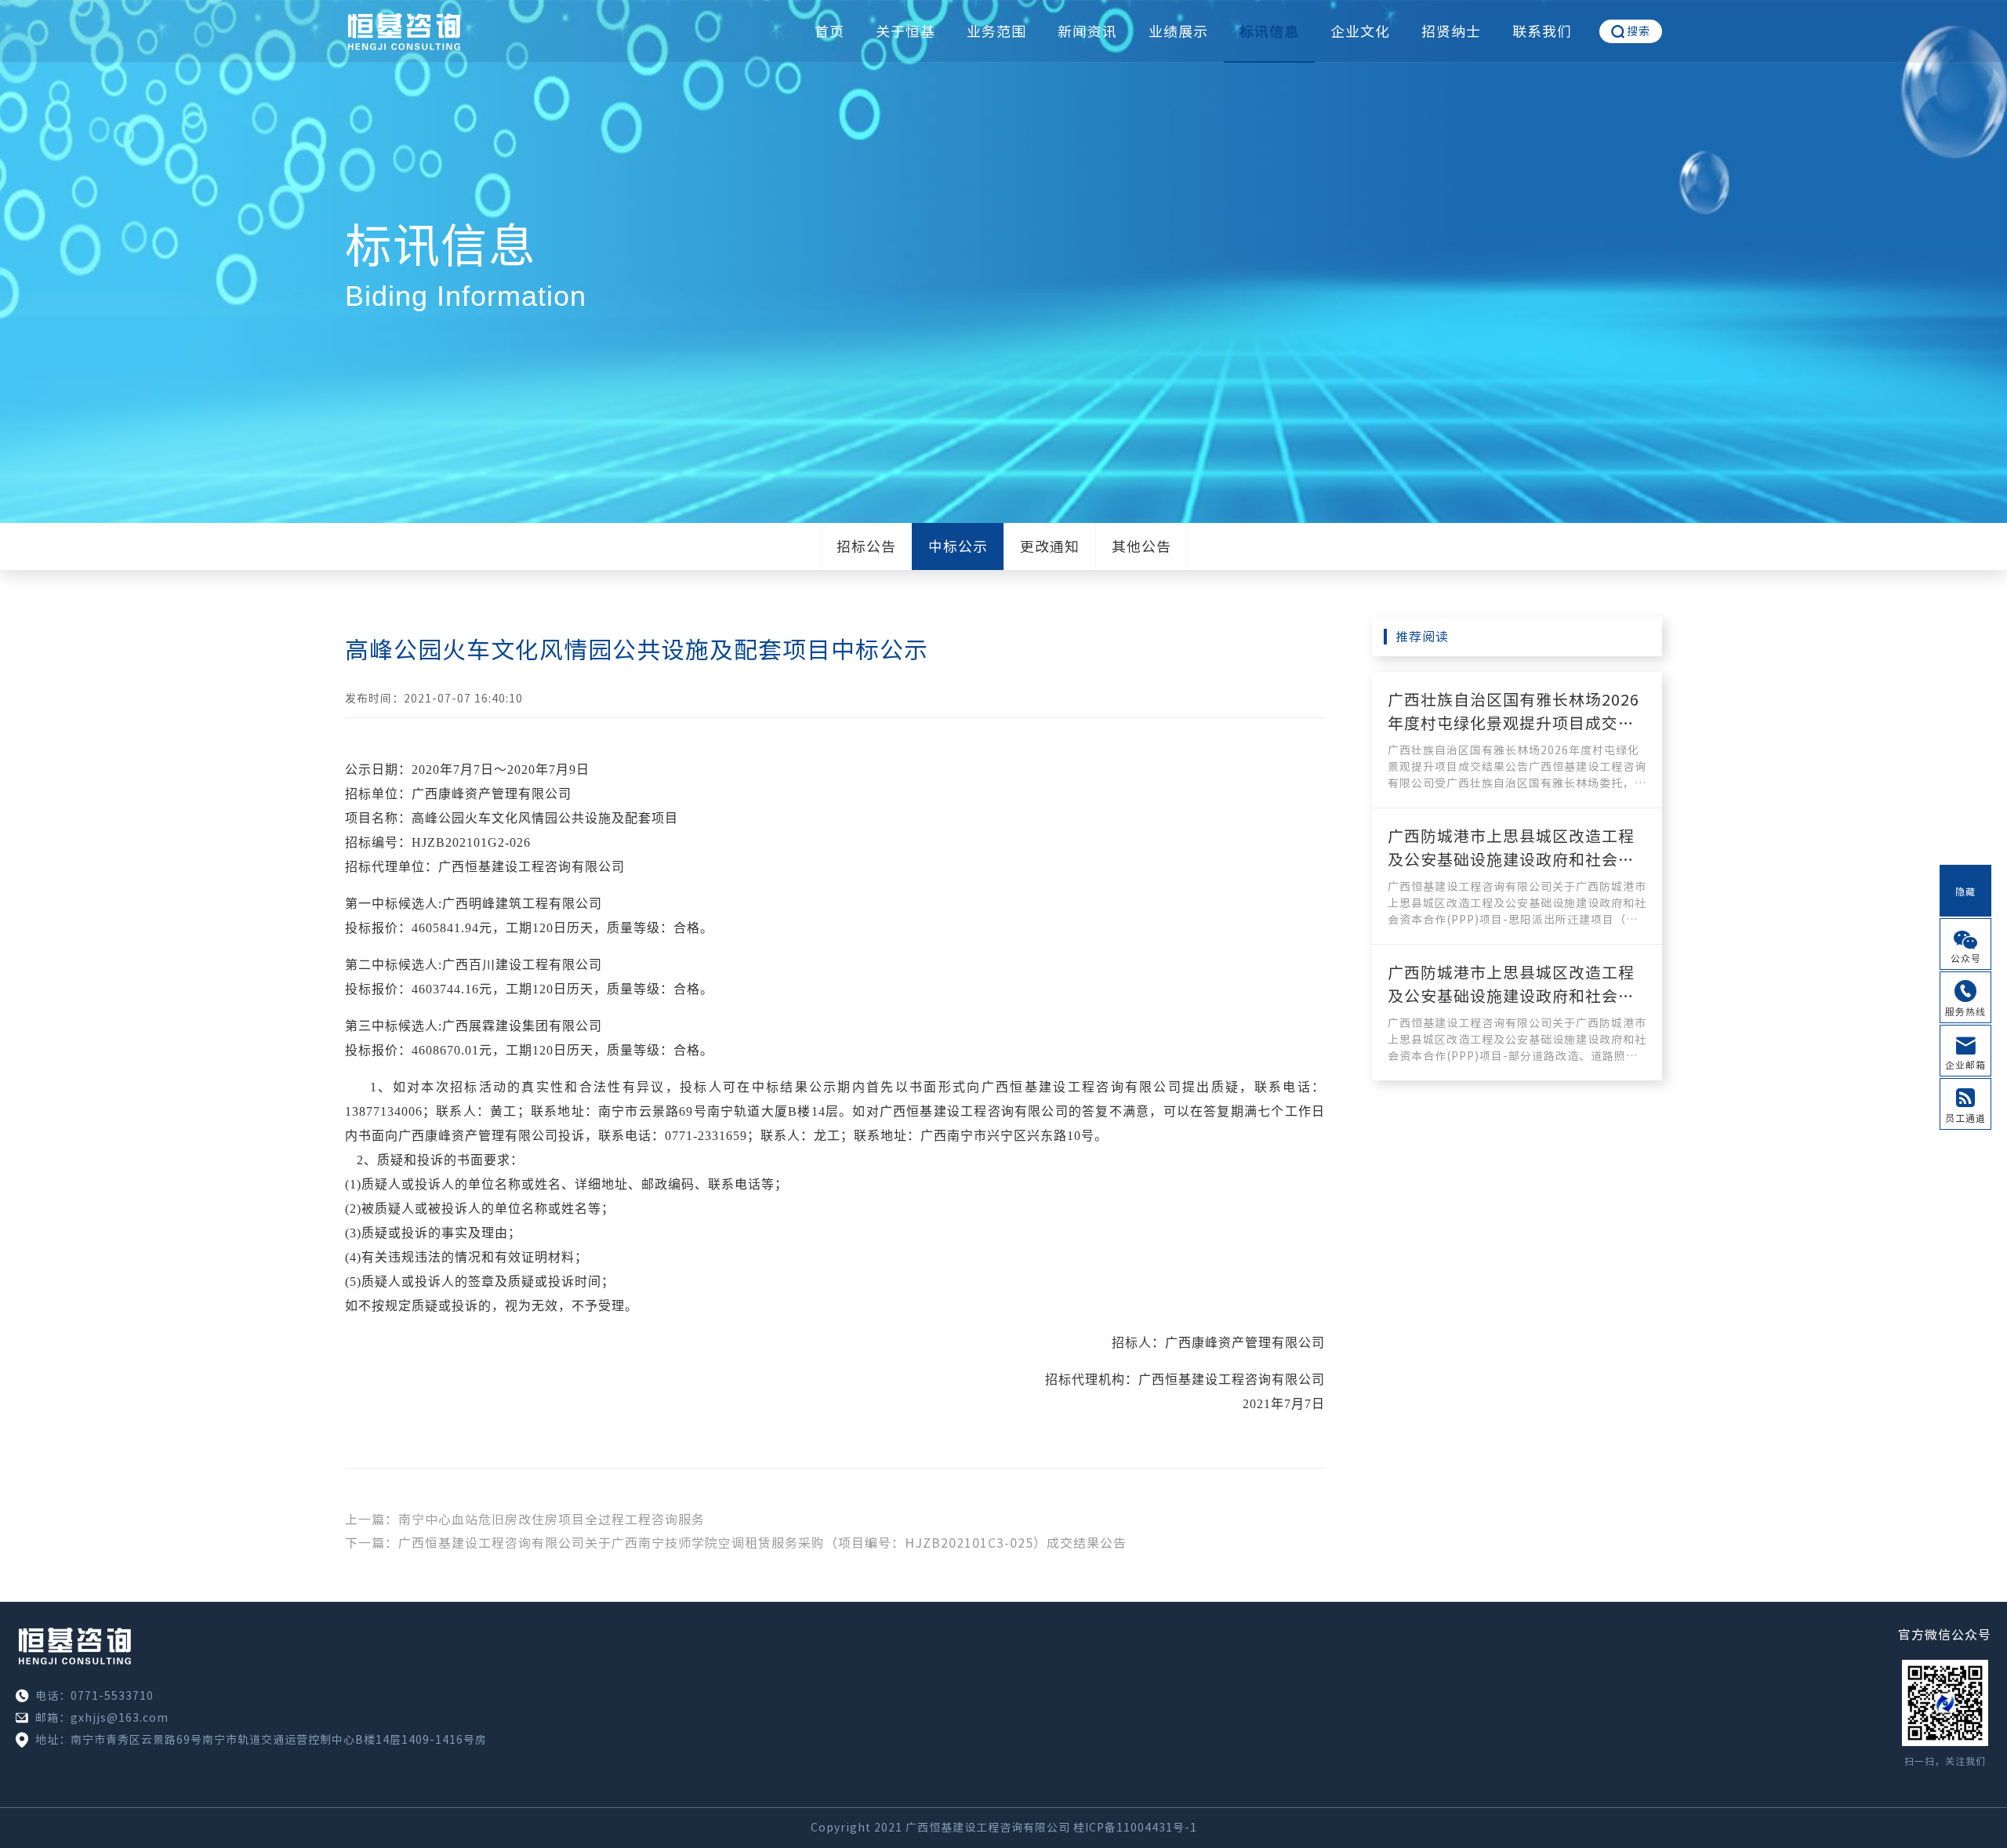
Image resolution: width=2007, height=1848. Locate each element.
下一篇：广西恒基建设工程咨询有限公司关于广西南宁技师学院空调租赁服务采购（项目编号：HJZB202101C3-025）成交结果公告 (736, 1543)
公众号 (1966, 958)
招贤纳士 (1451, 31)
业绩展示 (1178, 31)
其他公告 (1141, 546)
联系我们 (1542, 31)
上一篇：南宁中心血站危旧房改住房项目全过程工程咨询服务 (525, 1519)
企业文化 (1360, 31)
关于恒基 (906, 31)
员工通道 (1965, 1118)
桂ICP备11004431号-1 (1135, 1828)
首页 (829, 31)
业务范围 (996, 31)
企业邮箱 (1965, 1065)
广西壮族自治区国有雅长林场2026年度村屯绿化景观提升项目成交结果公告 (1513, 723)
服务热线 (1965, 1011)
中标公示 (958, 546)
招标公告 (866, 546)
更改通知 (1050, 546)
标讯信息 (1269, 31)
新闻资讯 (1087, 31)
